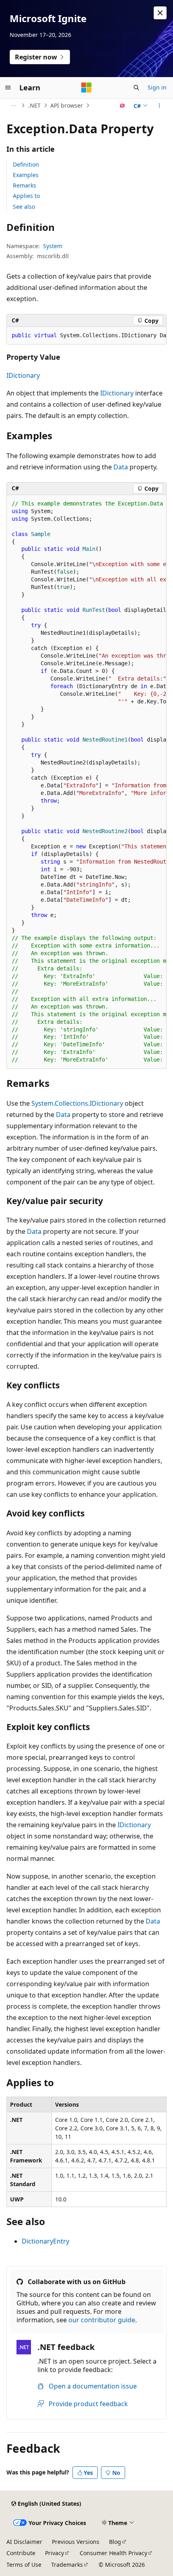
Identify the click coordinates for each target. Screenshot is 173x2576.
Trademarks (67, 2565)
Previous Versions (76, 2542)
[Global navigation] (8, 88)
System (53, 246)
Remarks (25, 185)
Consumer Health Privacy (113, 2553)
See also (24, 207)
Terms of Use (24, 2565)
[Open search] (136, 88)
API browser (67, 105)
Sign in (157, 87)
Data (121, 467)
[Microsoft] (86, 88)
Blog (115, 2542)
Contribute (21, 2553)
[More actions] (160, 106)
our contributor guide (102, 2320)
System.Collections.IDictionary (77, 1103)
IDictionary (23, 375)
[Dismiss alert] (160, 13)
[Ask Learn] (123, 106)
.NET (34, 105)
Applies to (26, 196)
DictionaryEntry (45, 2241)
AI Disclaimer (24, 2542)
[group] (86, 336)
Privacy (55, 2553)
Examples (26, 175)
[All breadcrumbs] (13, 106)
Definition (26, 164)
